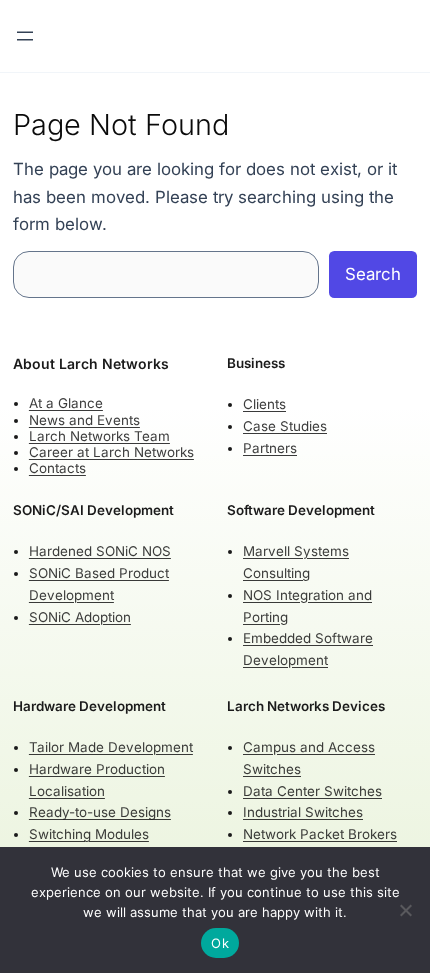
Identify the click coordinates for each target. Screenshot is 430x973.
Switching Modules (89, 834)
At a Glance (66, 403)
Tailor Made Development (111, 747)
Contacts (57, 468)
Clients (264, 404)
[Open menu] (25, 36)
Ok (220, 943)
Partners (270, 448)
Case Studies (285, 426)
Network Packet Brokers (320, 834)
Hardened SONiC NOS (100, 551)
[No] (405, 910)
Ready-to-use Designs (100, 812)
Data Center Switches (312, 791)
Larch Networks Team (99, 436)
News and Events (84, 420)
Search (373, 274)
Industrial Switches (303, 812)
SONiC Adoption (80, 617)
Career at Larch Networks (111, 452)
